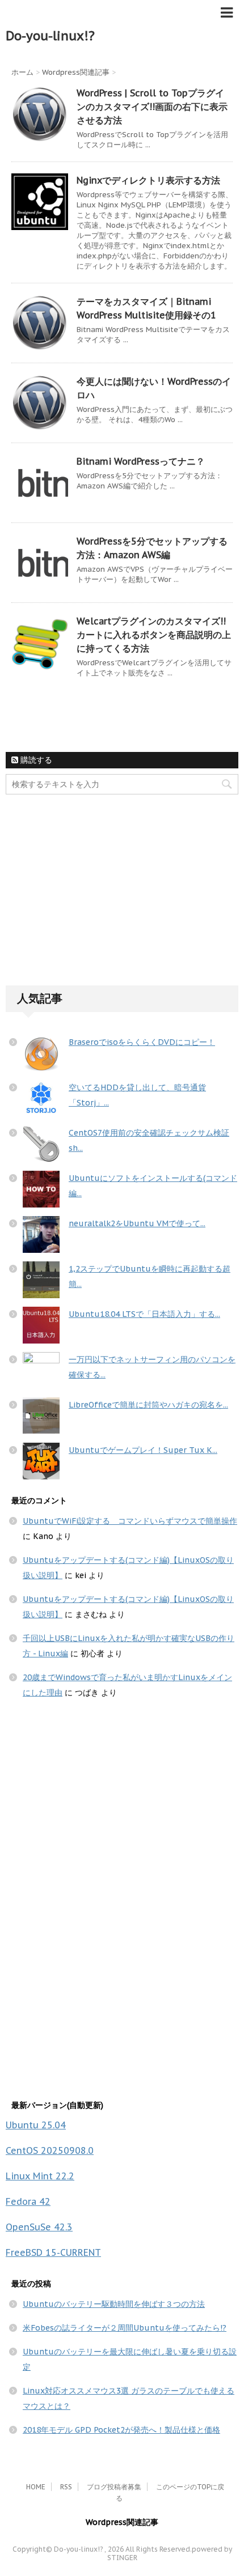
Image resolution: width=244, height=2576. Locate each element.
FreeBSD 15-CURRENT (53, 2252)
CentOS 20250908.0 (50, 2150)
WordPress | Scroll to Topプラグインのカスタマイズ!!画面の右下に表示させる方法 (152, 107)
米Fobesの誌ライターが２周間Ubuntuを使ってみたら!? (125, 2328)
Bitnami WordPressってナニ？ (141, 461)
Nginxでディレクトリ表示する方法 (148, 180)
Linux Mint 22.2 (40, 2176)
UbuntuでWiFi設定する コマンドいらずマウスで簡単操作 (130, 1521)
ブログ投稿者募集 (114, 2487)
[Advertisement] (91, 899)
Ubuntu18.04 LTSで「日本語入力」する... (144, 1314)
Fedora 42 (28, 2201)
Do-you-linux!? (50, 36)
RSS (66, 2487)
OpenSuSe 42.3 (39, 2227)
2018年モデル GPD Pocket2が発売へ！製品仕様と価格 (121, 2430)
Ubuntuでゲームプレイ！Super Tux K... (143, 1450)
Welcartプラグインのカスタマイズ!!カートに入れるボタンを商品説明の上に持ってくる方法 (154, 635)
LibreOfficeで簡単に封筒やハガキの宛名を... (148, 1405)
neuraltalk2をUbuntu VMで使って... (137, 1223)
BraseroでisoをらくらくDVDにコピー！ (142, 1042)
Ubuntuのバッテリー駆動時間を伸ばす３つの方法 (114, 2304)
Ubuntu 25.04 (36, 2125)
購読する (35, 760)
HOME (36, 2487)
